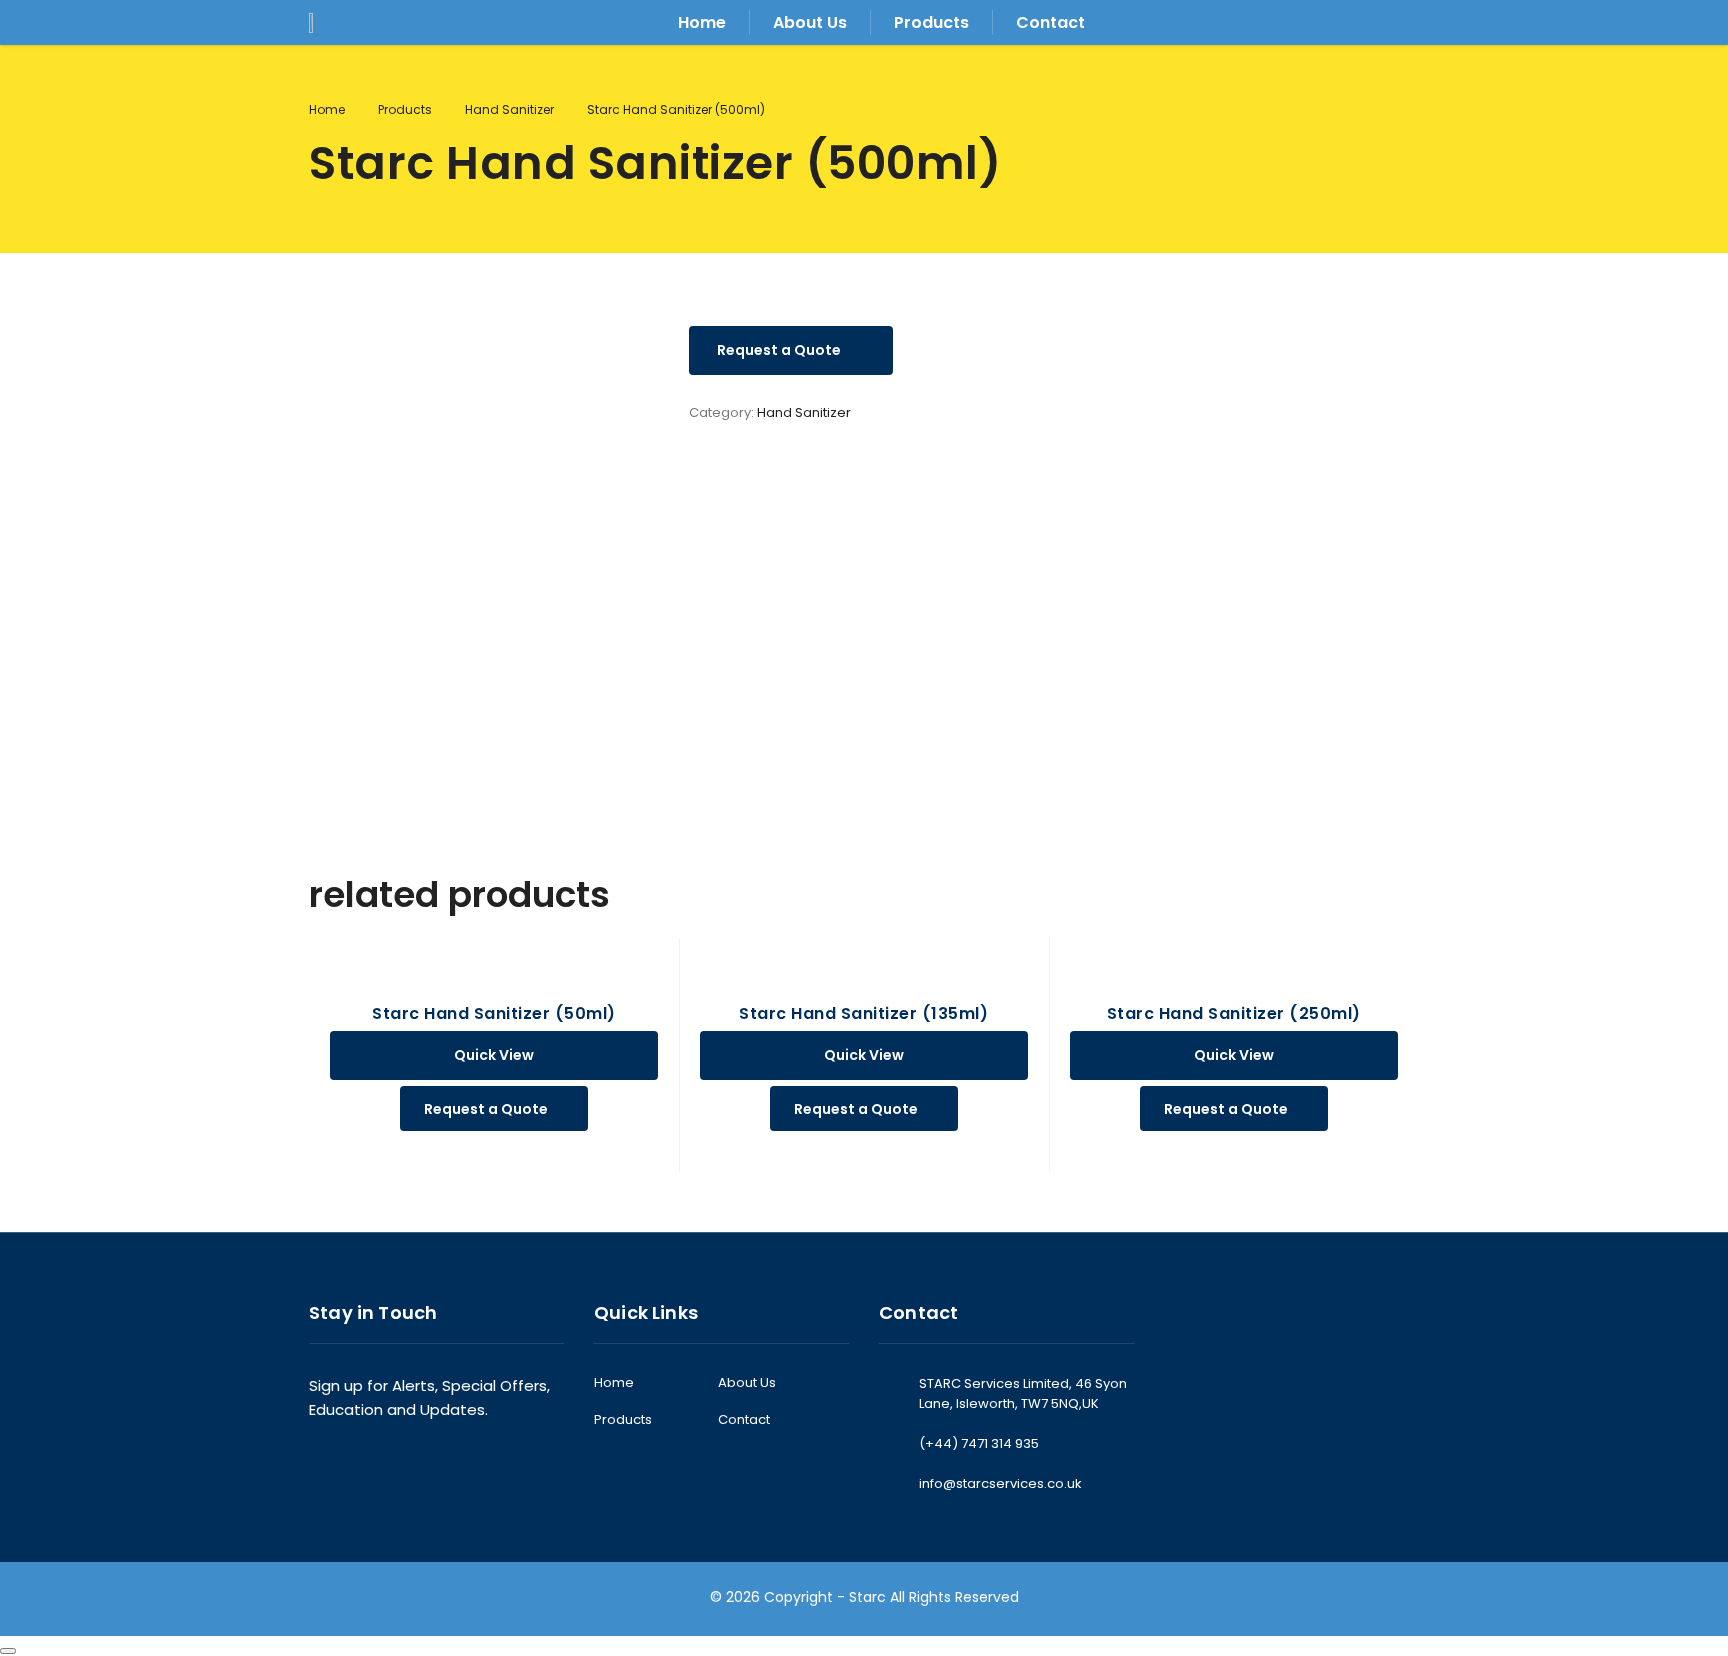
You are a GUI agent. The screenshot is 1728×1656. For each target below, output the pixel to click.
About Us (810, 22)
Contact (1050, 22)
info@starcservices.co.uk (1000, 1483)
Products (931, 22)
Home (702, 22)
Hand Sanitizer (804, 412)
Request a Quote (779, 350)
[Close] (8, 1651)
